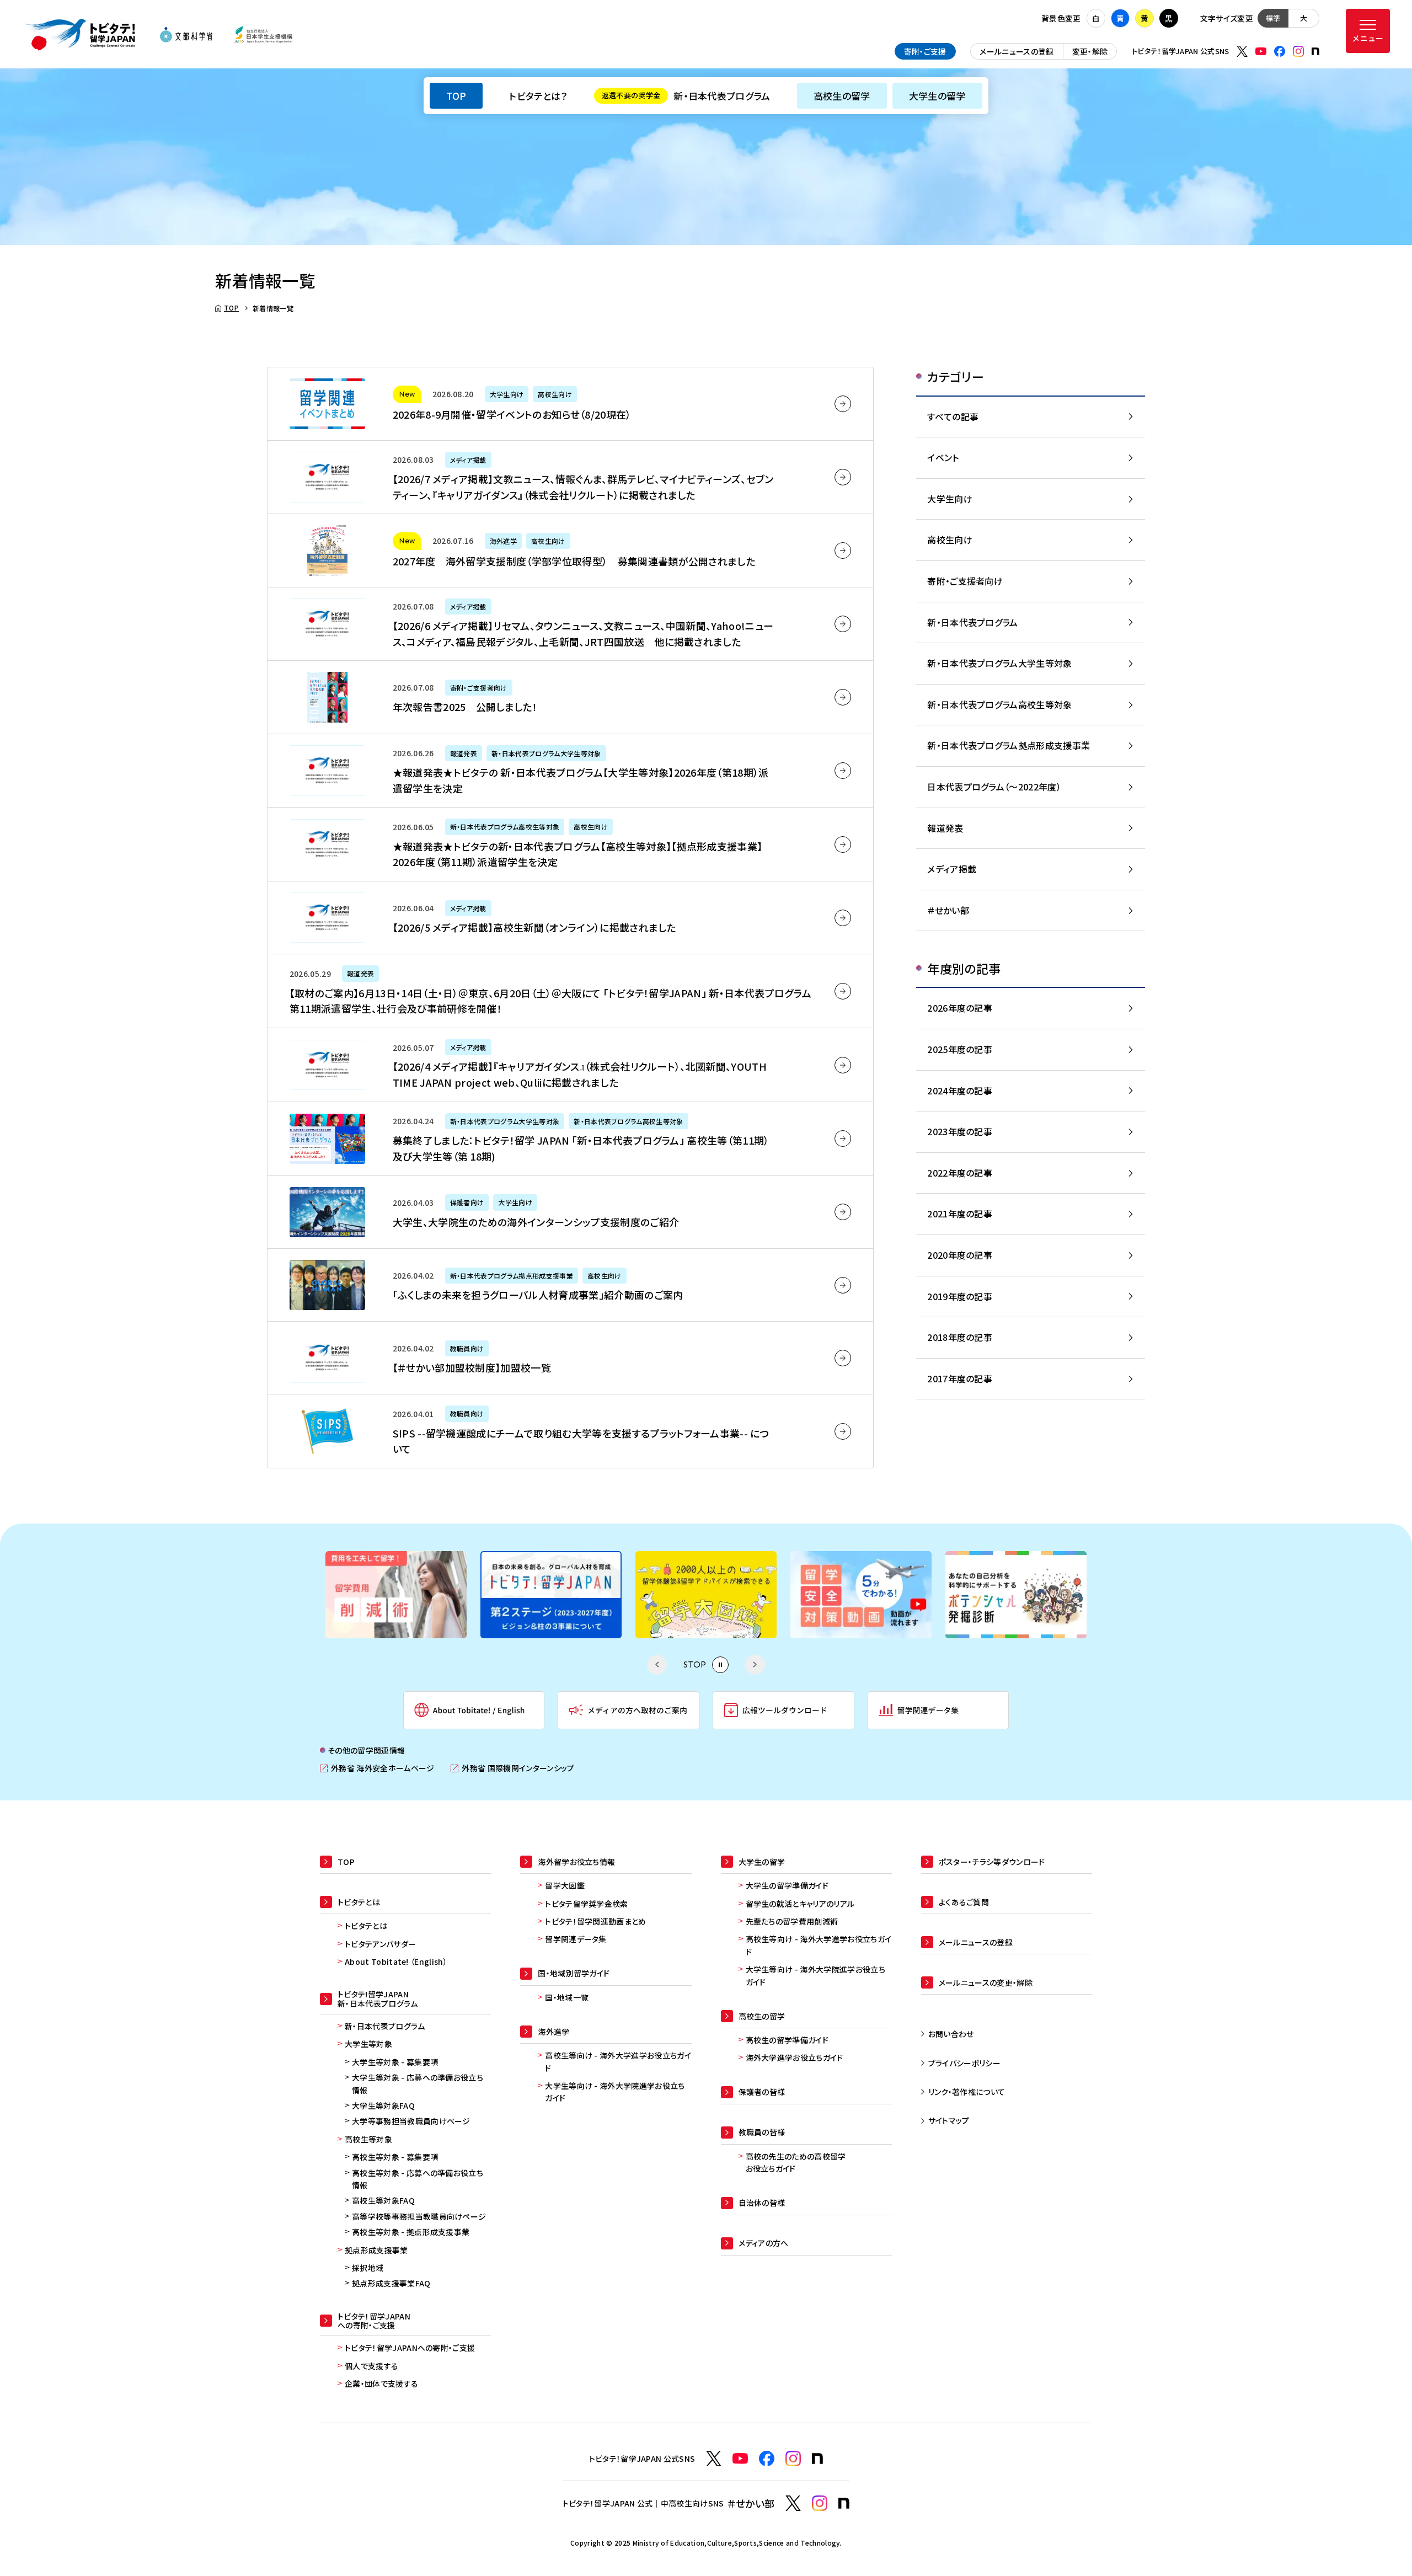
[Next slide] (755, 1665)
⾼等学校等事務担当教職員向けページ (419, 2216)
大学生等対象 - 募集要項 (395, 2062)
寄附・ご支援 (925, 51)
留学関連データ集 (576, 1939)
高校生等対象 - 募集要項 (395, 2157)
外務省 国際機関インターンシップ (512, 1768)
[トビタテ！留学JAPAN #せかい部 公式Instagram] (820, 2503)
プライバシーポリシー (964, 2063)
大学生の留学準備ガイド (787, 1885)
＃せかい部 (948, 910)
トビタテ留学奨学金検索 (587, 1904)
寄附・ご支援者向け (965, 581)
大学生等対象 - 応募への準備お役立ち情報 (418, 2083)
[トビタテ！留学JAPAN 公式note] (1315, 51)
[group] (438, 1595)
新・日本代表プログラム (686, 96)
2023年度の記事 (960, 1131)
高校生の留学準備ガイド (787, 2040)
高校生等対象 (368, 2139)
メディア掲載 (952, 869)
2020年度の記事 (960, 1255)
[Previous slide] (657, 1665)
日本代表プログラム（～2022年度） (994, 787)
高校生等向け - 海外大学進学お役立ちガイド (618, 2061)
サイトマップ (949, 2120)
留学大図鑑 (565, 1885)
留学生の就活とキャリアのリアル (800, 1904)
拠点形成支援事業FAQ (391, 2283)
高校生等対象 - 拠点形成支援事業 (411, 2232)
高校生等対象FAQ (383, 2200)
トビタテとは (366, 1926)
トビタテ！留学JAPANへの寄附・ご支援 (410, 2348)
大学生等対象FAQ (383, 2105)
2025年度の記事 (960, 1049)
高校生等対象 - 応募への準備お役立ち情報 (418, 2179)
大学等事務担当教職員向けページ (411, 2121)
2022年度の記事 (960, 1173)
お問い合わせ (951, 2034)
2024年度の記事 (960, 1091)
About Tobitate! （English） (396, 1962)
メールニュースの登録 (1017, 51)
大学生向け (950, 499)
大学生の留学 (937, 96)
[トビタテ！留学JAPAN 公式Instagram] (1298, 51)
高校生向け (950, 539)
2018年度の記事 (960, 1337)
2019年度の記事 (960, 1296)
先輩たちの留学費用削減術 (792, 1921)
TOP (456, 96)
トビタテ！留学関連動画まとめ (595, 1921)
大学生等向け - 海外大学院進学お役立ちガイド (615, 2092)
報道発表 (945, 828)
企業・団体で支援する (381, 2383)
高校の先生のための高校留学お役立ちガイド (796, 2162)
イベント (943, 457)
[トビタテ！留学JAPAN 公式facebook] (1280, 51)
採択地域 (368, 2268)
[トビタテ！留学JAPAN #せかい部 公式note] (844, 2503)
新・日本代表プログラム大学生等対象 (999, 663)
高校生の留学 (842, 96)
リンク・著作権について (967, 2092)
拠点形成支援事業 (376, 2250)
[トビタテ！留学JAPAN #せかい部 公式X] (793, 2503)
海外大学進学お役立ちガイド (795, 2057)
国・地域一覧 (567, 1997)
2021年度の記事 (960, 1214)
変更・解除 (1090, 51)
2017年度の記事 (960, 1378)
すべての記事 (953, 416)
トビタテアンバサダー (380, 1944)
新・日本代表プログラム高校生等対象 (999, 704)
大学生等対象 (368, 2044)
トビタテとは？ (538, 96)
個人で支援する (371, 2366)
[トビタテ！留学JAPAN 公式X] (1242, 51)
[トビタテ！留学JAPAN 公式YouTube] (1261, 51)
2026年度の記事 (960, 1008)
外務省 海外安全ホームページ (377, 1768)
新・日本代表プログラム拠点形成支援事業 (1009, 745)
